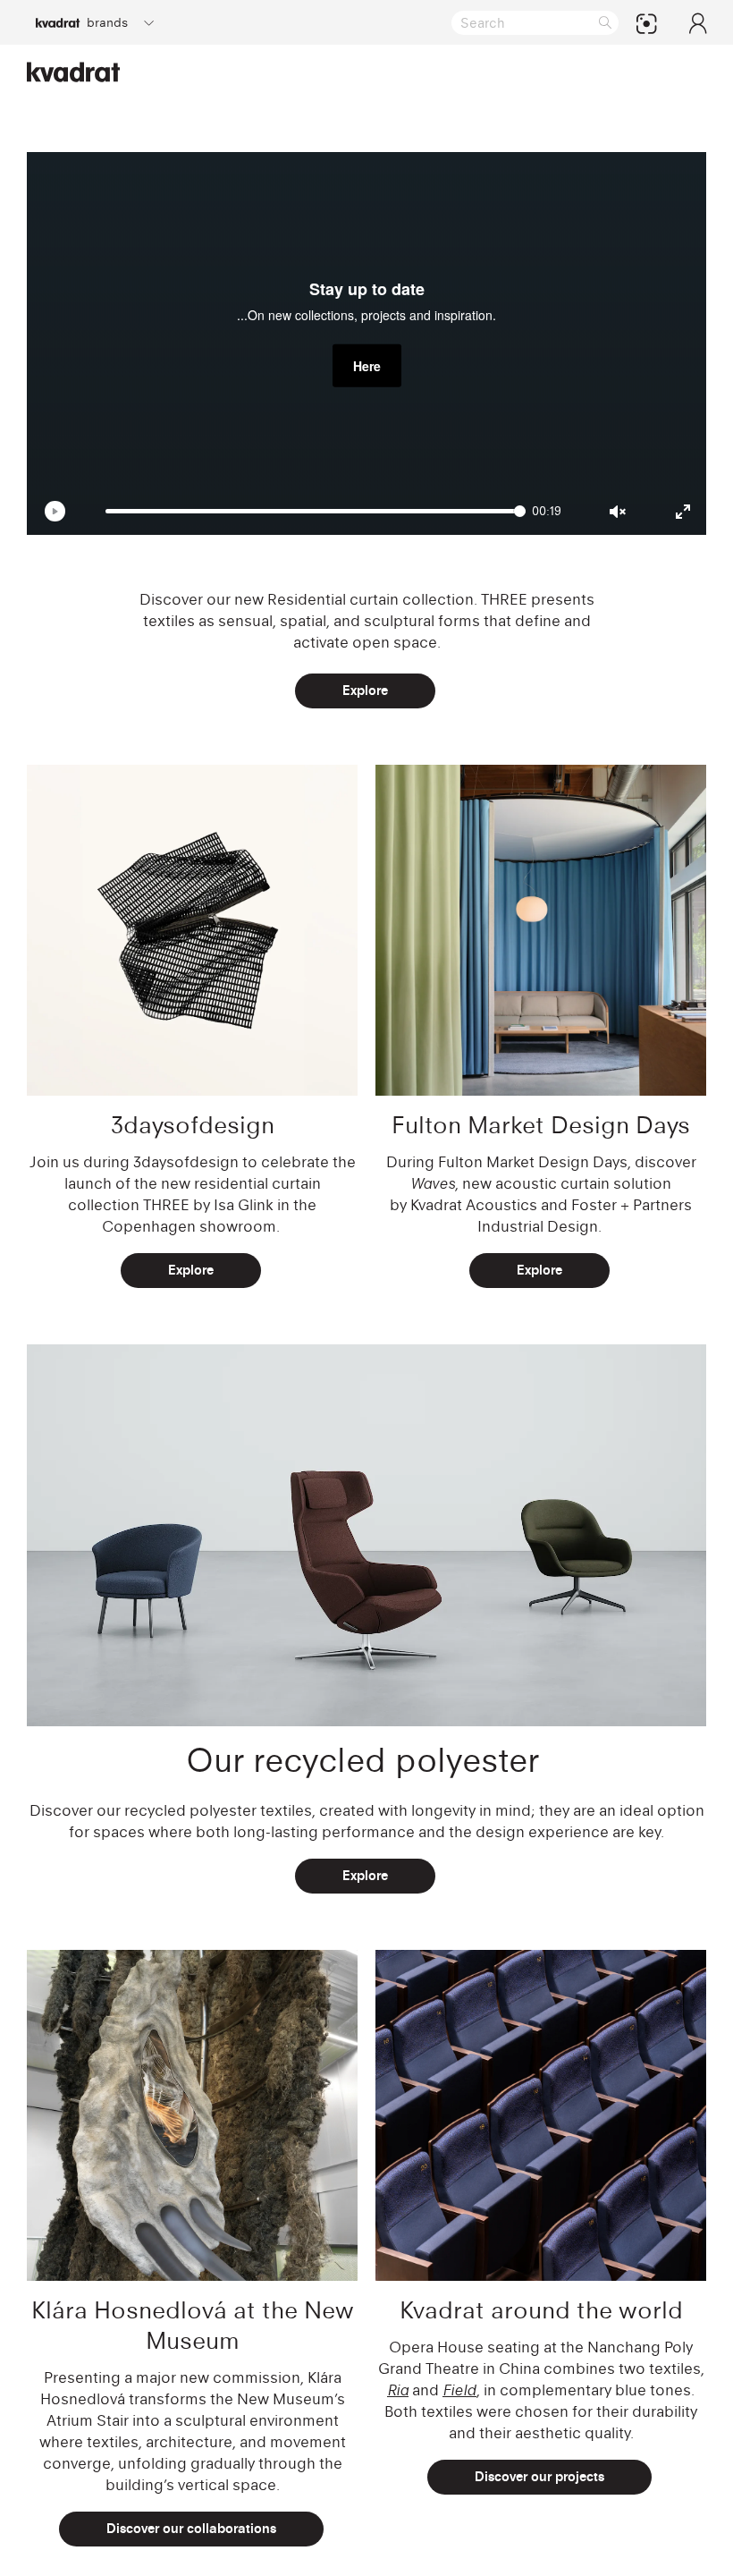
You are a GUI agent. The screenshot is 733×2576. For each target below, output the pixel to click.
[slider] (316, 511)
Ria (398, 2390)
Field (459, 2390)
